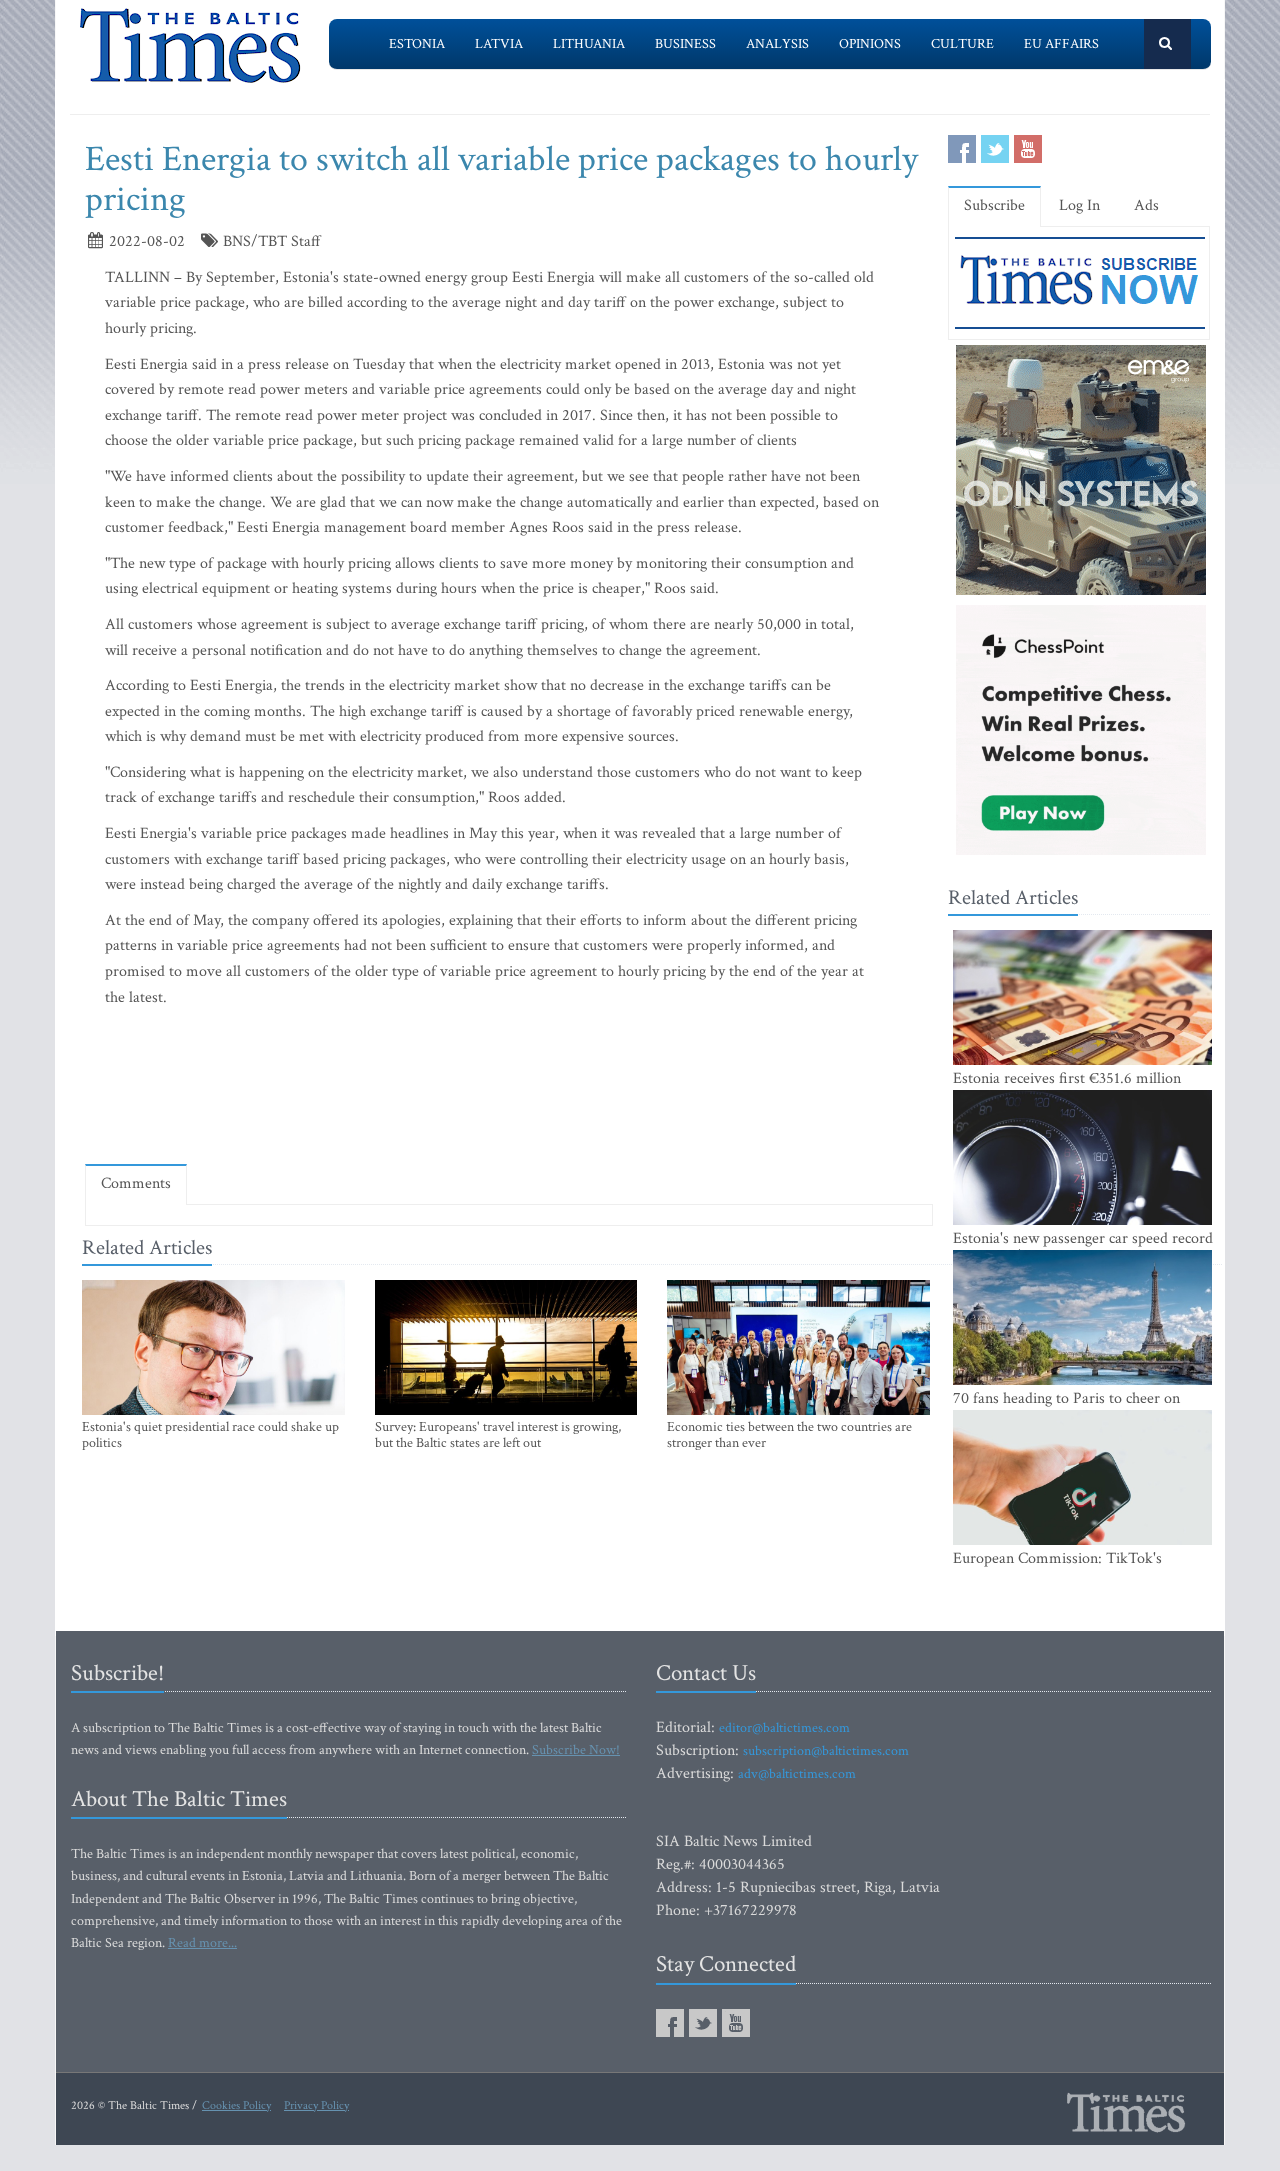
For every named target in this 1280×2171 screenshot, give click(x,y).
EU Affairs (1061, 44)
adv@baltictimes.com (797, 1774)
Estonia (417, 44)
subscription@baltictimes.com (826, 1751)
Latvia (499, 44)
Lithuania (589, 44)
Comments (136, 1183)
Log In (1079, 205)
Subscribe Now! (576, 1750)
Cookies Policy (236, 2105)
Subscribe (994, 205)
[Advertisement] (509, 1091)
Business (685, 44)
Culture (962, 44)
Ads (1146, 205)
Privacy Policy (316, 2105)
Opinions (870, 44)
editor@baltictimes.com (784, 1728)
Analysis (777, 44)
